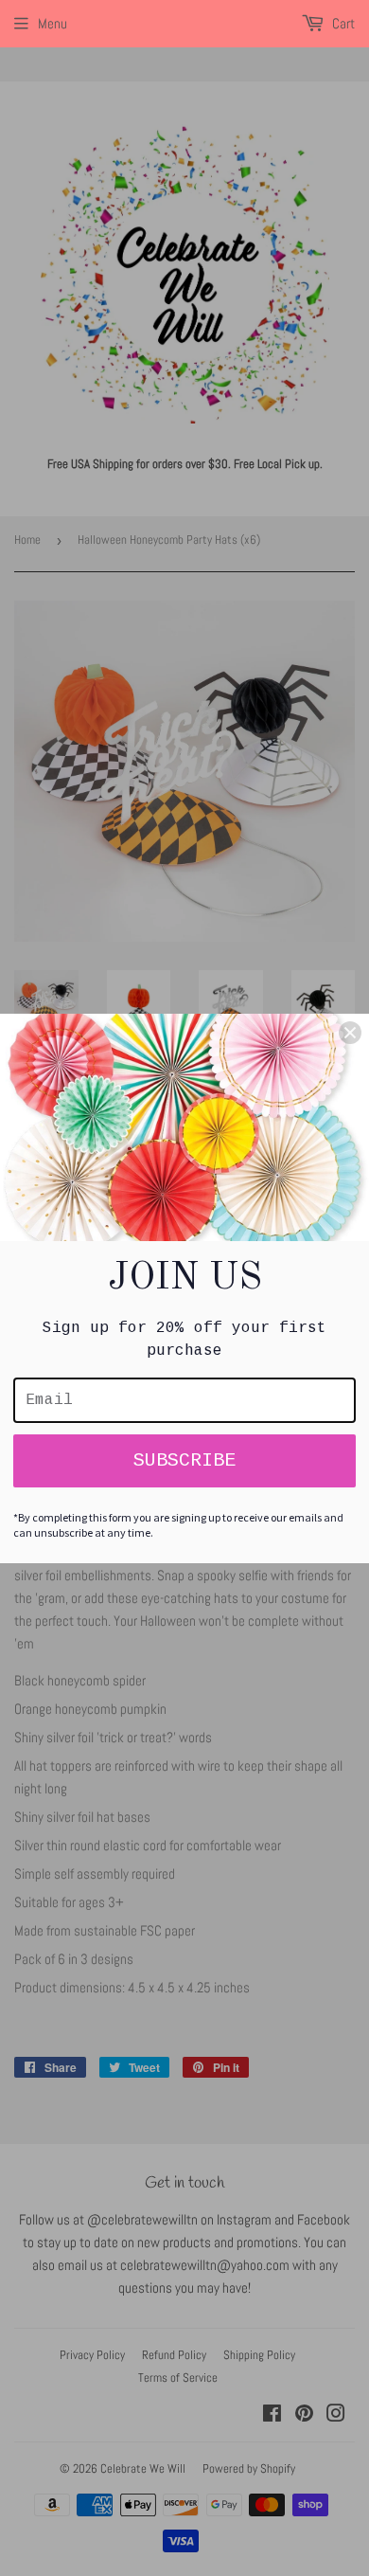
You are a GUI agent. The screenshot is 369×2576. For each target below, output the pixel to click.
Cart (342, 23)
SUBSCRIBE (184, 1460)
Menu (53, 23)
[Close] (350, 1033)
